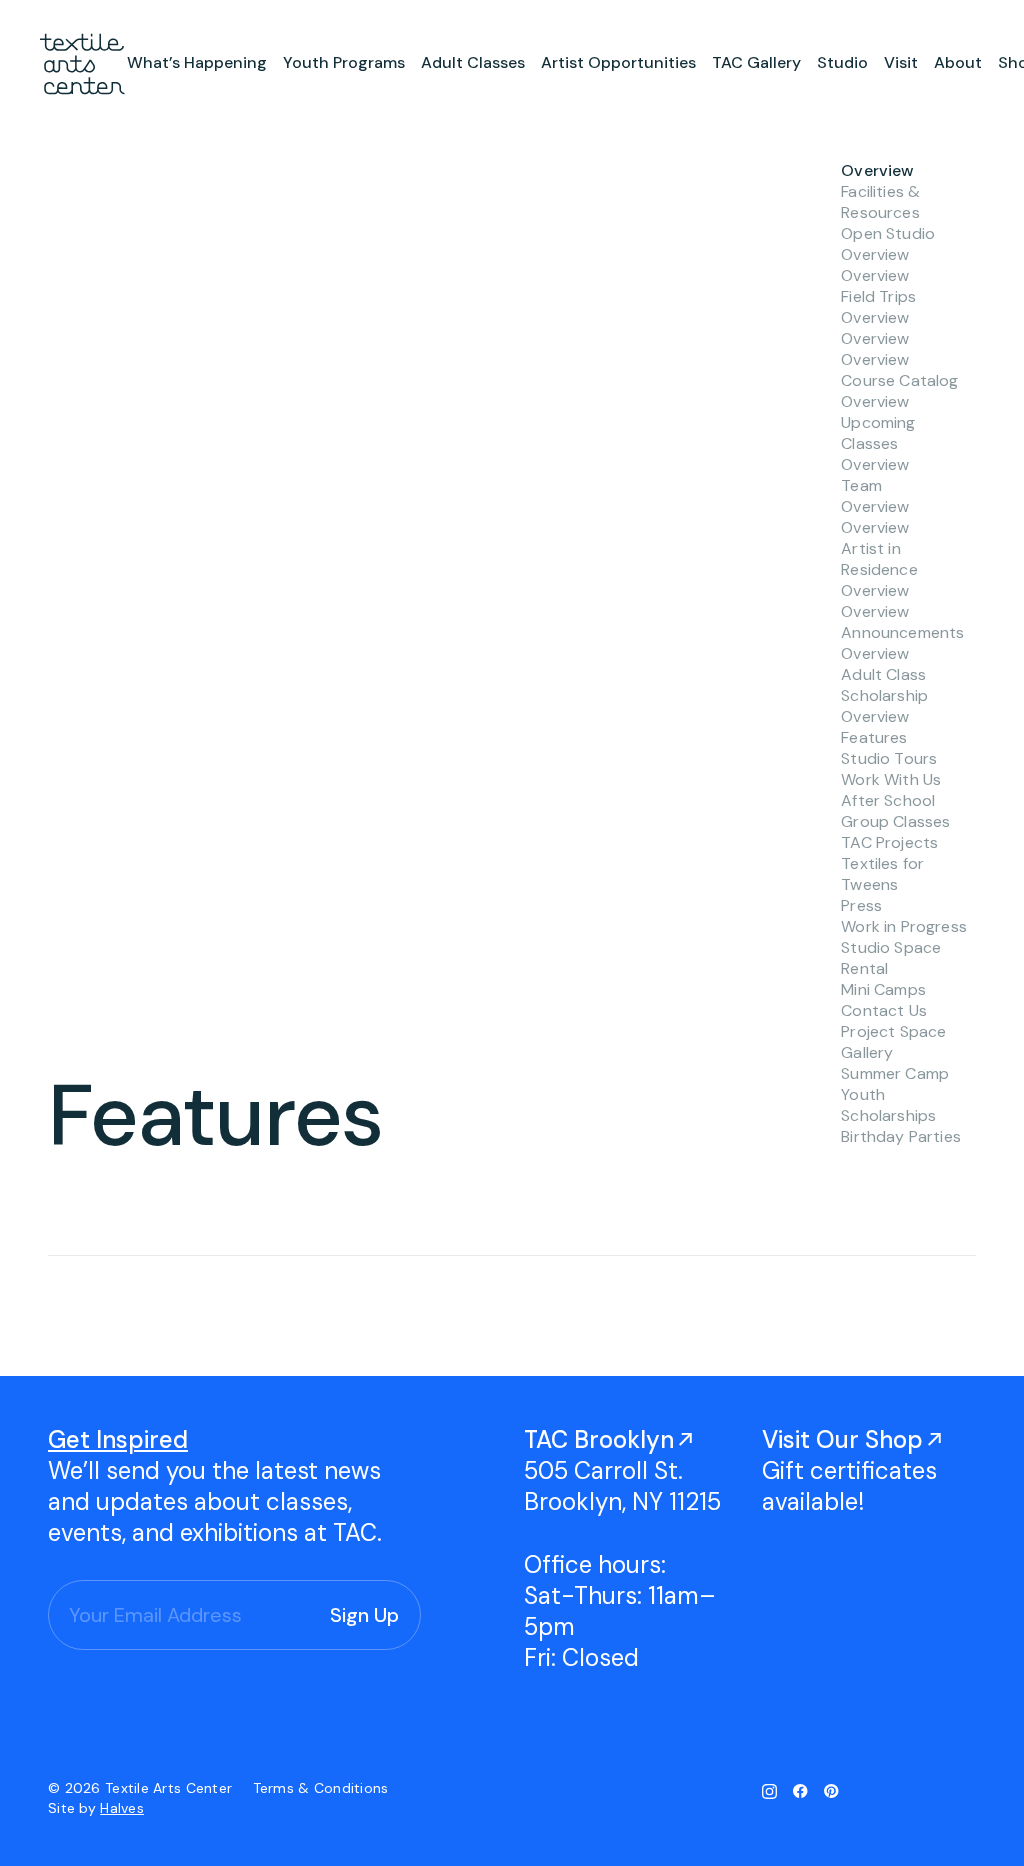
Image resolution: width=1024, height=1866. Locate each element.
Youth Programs (344, 62)
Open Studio (888, 233)
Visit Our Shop (842, 1439)
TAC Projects (889, 842)
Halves (122, 1808)
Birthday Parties (901, 1136)
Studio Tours (889, 758)
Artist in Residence (879, 559)
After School (888, 800)
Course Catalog (899, 380)
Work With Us (891, 779)
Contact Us (884, 1010)
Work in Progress (904, 926)
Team (861, 485)
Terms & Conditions (321, 1788)
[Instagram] (769, 1791)
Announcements (902, 632)
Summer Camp (895, 1073)
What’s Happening (197, 62)
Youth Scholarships (888, 1105)
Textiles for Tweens (882, 874)
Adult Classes (473, 62)
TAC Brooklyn (599, 1439)
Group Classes (895, 821)
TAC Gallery (756, 62)
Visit (901, 62)
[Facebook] (800, 1791)
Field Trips (878, 296)
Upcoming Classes (878, 433)
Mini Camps (883, 989)
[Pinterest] (831, 1791)
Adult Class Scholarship (884, 685)
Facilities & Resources (880, 202)
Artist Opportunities (618, 62)
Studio (842, 62)
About (958, 62)
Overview (877, 170)
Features (874, 737)
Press (861, 905)
